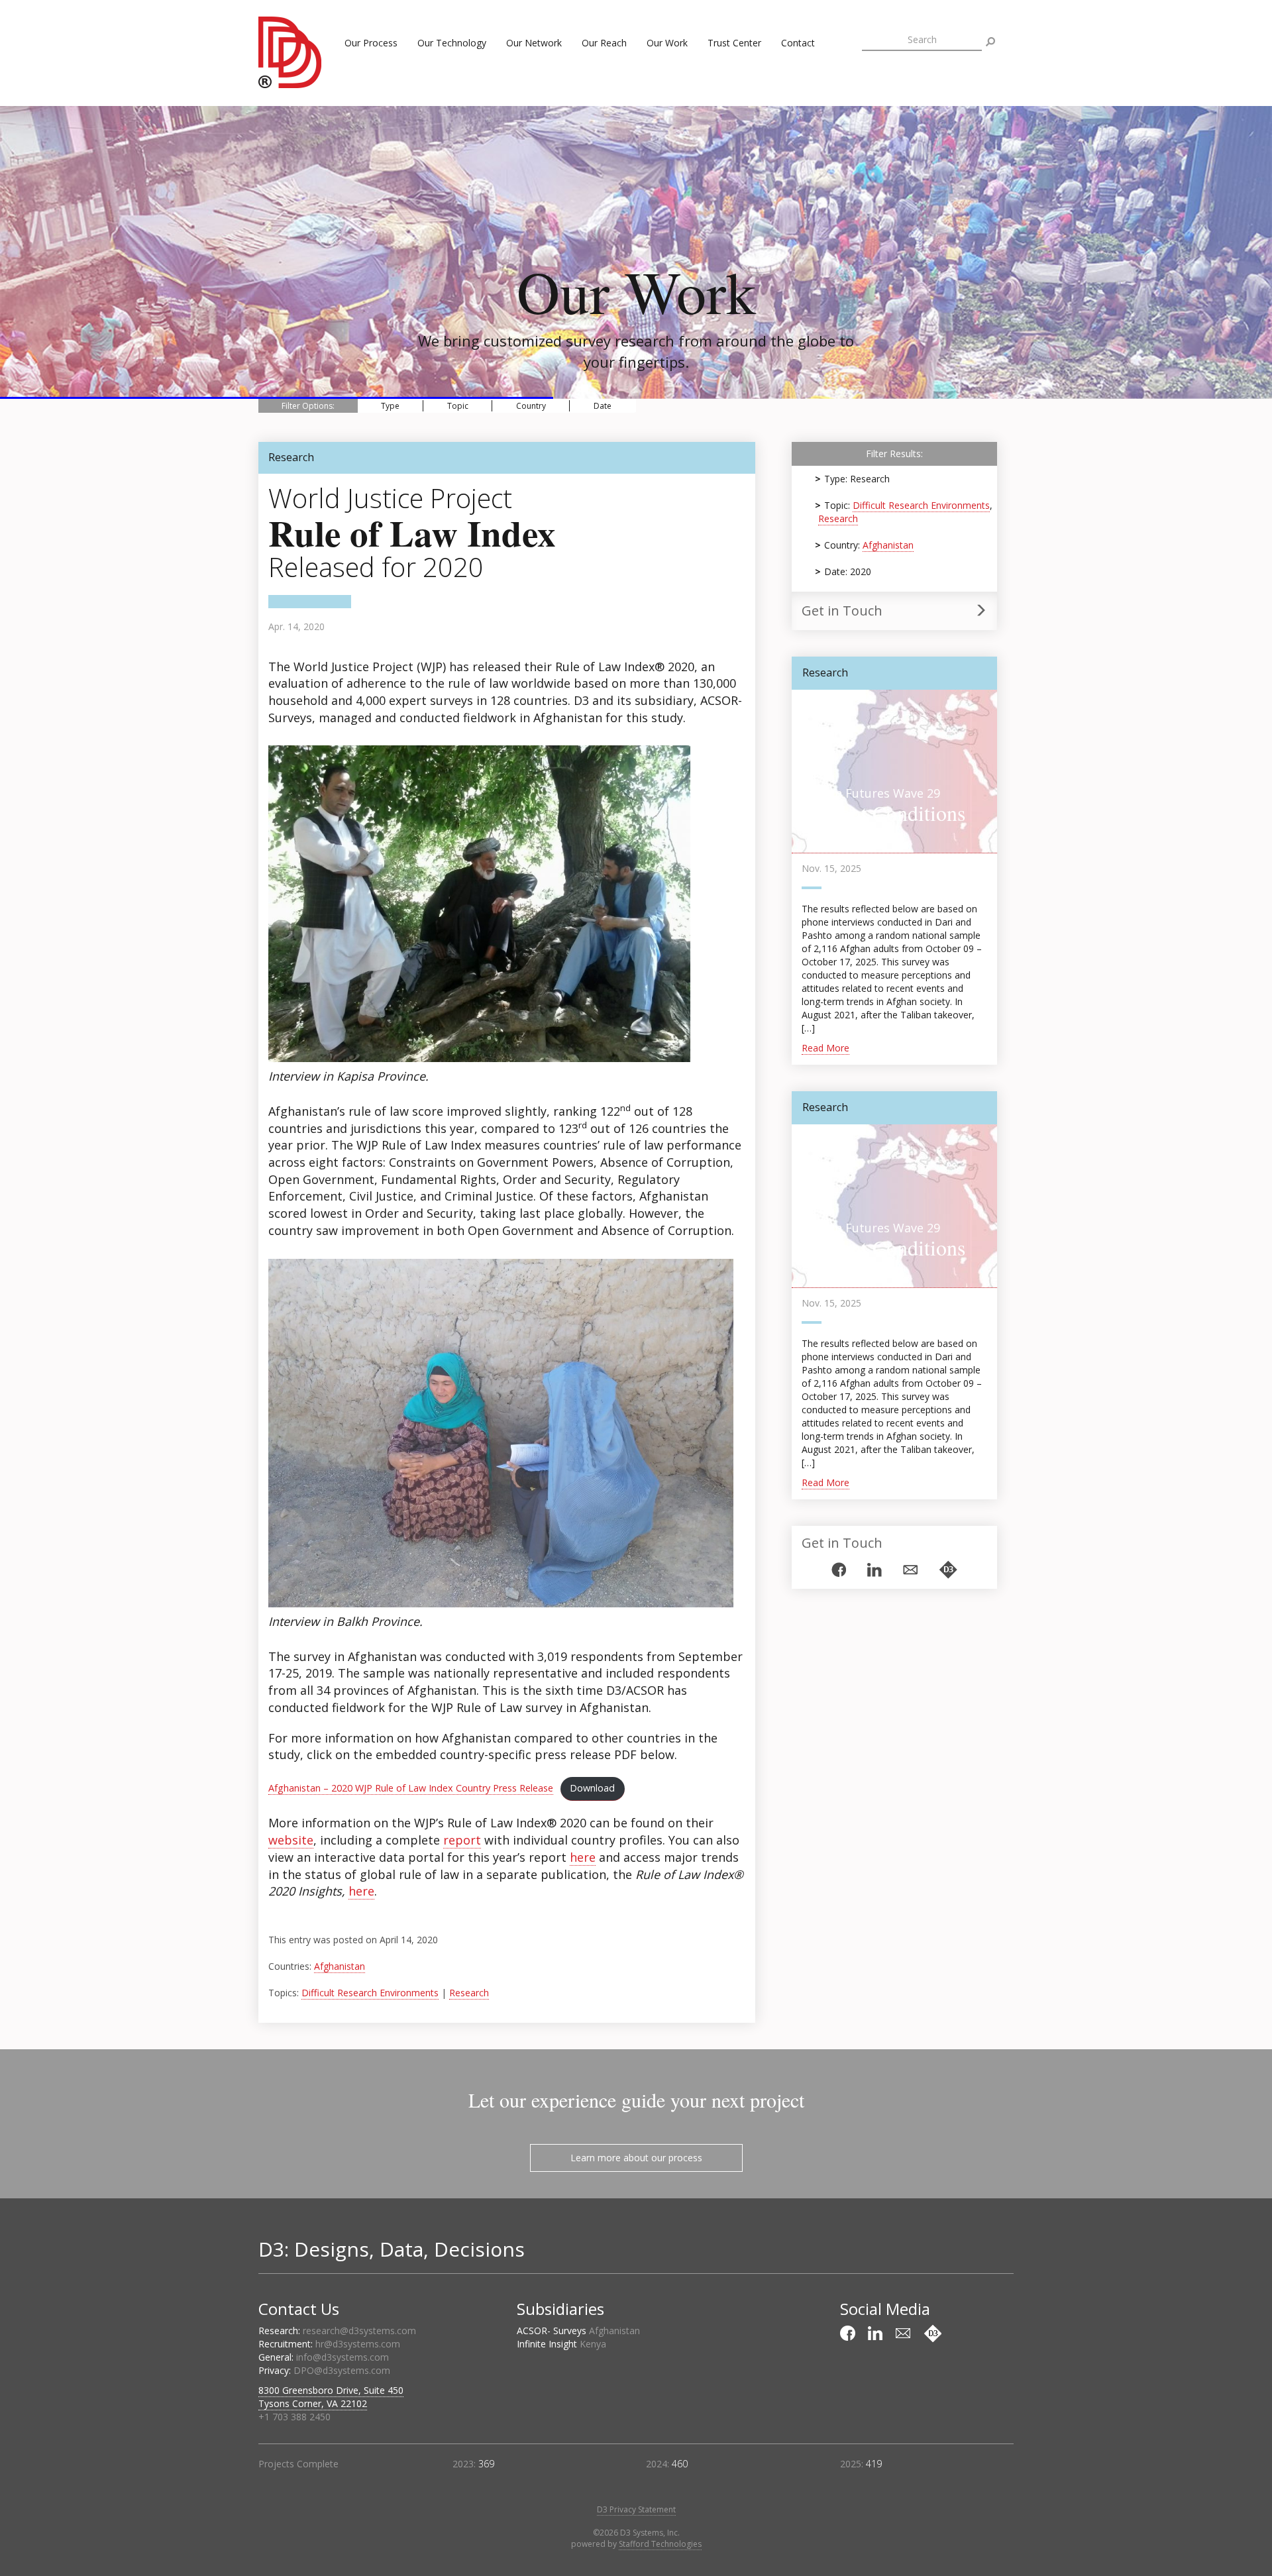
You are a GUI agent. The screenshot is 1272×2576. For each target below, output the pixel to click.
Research (469, 1993)
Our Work (667, 43)
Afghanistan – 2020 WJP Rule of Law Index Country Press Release (411, 1788)
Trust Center (734, 43)
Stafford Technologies (660, 2544)
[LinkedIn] (874, 1570)
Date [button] (603, 406)
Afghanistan (340, 1966)
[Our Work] (948, 1570)
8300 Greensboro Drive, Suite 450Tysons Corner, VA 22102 (331, 2397)
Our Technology (452, 43)
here (583, 1857)
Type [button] (390, 406)
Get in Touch (842, 611)
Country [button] (531, 406)
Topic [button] (458, 406)
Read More (825, 1048)
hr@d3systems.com (358, 2344)
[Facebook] (839, 1570)
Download (592, 1788)
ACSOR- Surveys (578, 2331)
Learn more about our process (636, 2158)
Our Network (534, 43)
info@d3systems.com (343, 2357)
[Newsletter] (910, 1570)
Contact (798, 43)
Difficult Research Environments (370, 1993)
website (291, 1840)
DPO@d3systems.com (342, 2370)
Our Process (371, 43)
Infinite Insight (561, 2344)
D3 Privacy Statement (636, 2509)
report (462, 1840)
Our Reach (604, 43)
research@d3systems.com (359, 2331)
